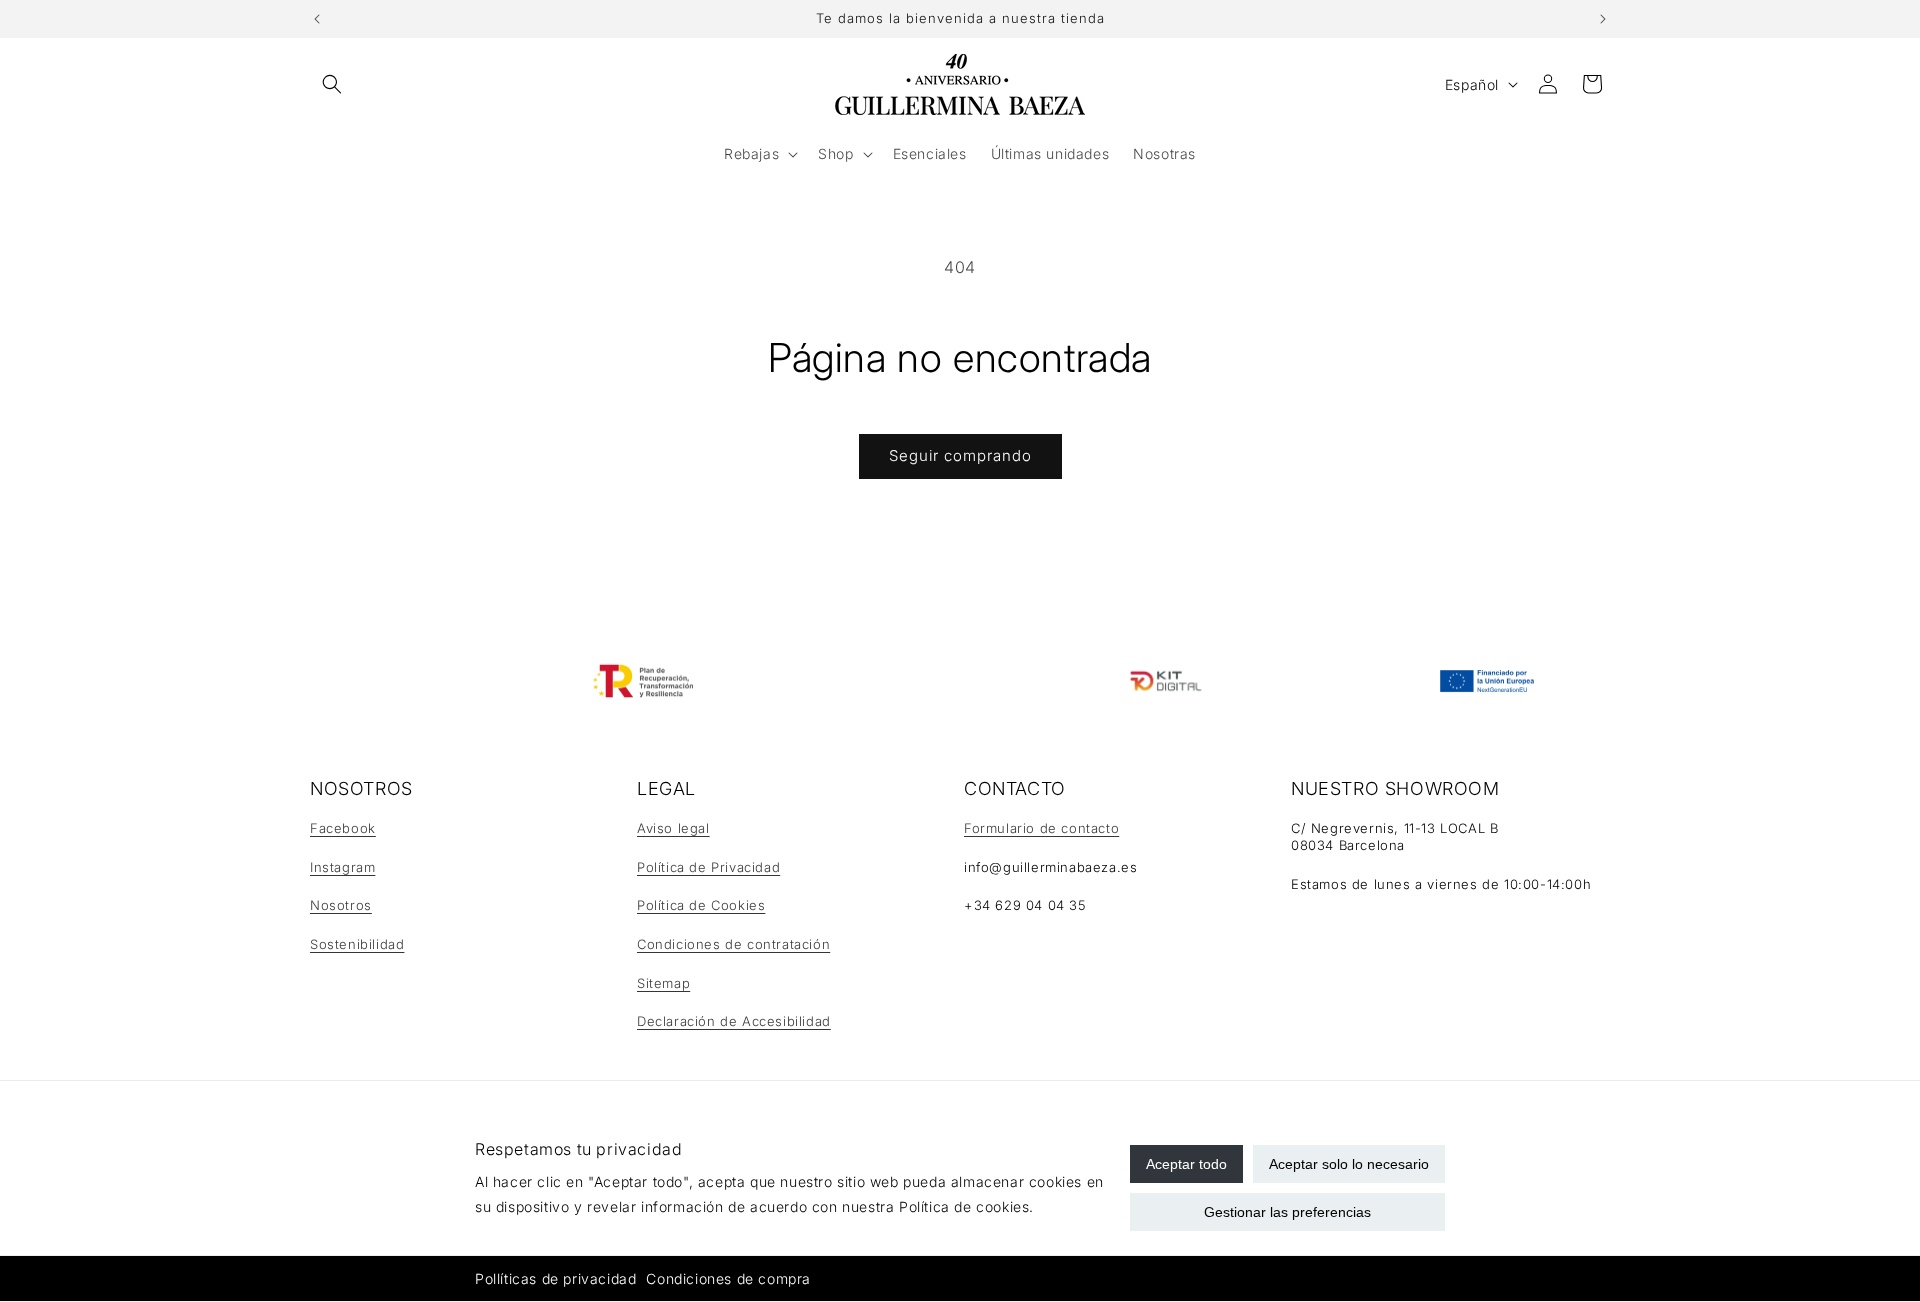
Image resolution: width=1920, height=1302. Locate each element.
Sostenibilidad (357, 944)
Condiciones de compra (728, 1278)
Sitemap (663, 983)
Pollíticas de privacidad (555, 1278)
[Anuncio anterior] (317, 19)
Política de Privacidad (708, 867)
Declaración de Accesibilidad (734, 1021)
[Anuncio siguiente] (1603, 19)
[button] (332, 84)
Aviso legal (673, 828)
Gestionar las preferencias (1287, 1212)
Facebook (343, 828)
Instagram (342, 867)
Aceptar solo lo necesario (1349, 1164)
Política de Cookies (701, 905)
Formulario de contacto (1041, 828)
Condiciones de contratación (733, 944)
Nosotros (341, 905)
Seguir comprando (960, 455)
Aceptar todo (1186, 1164)
